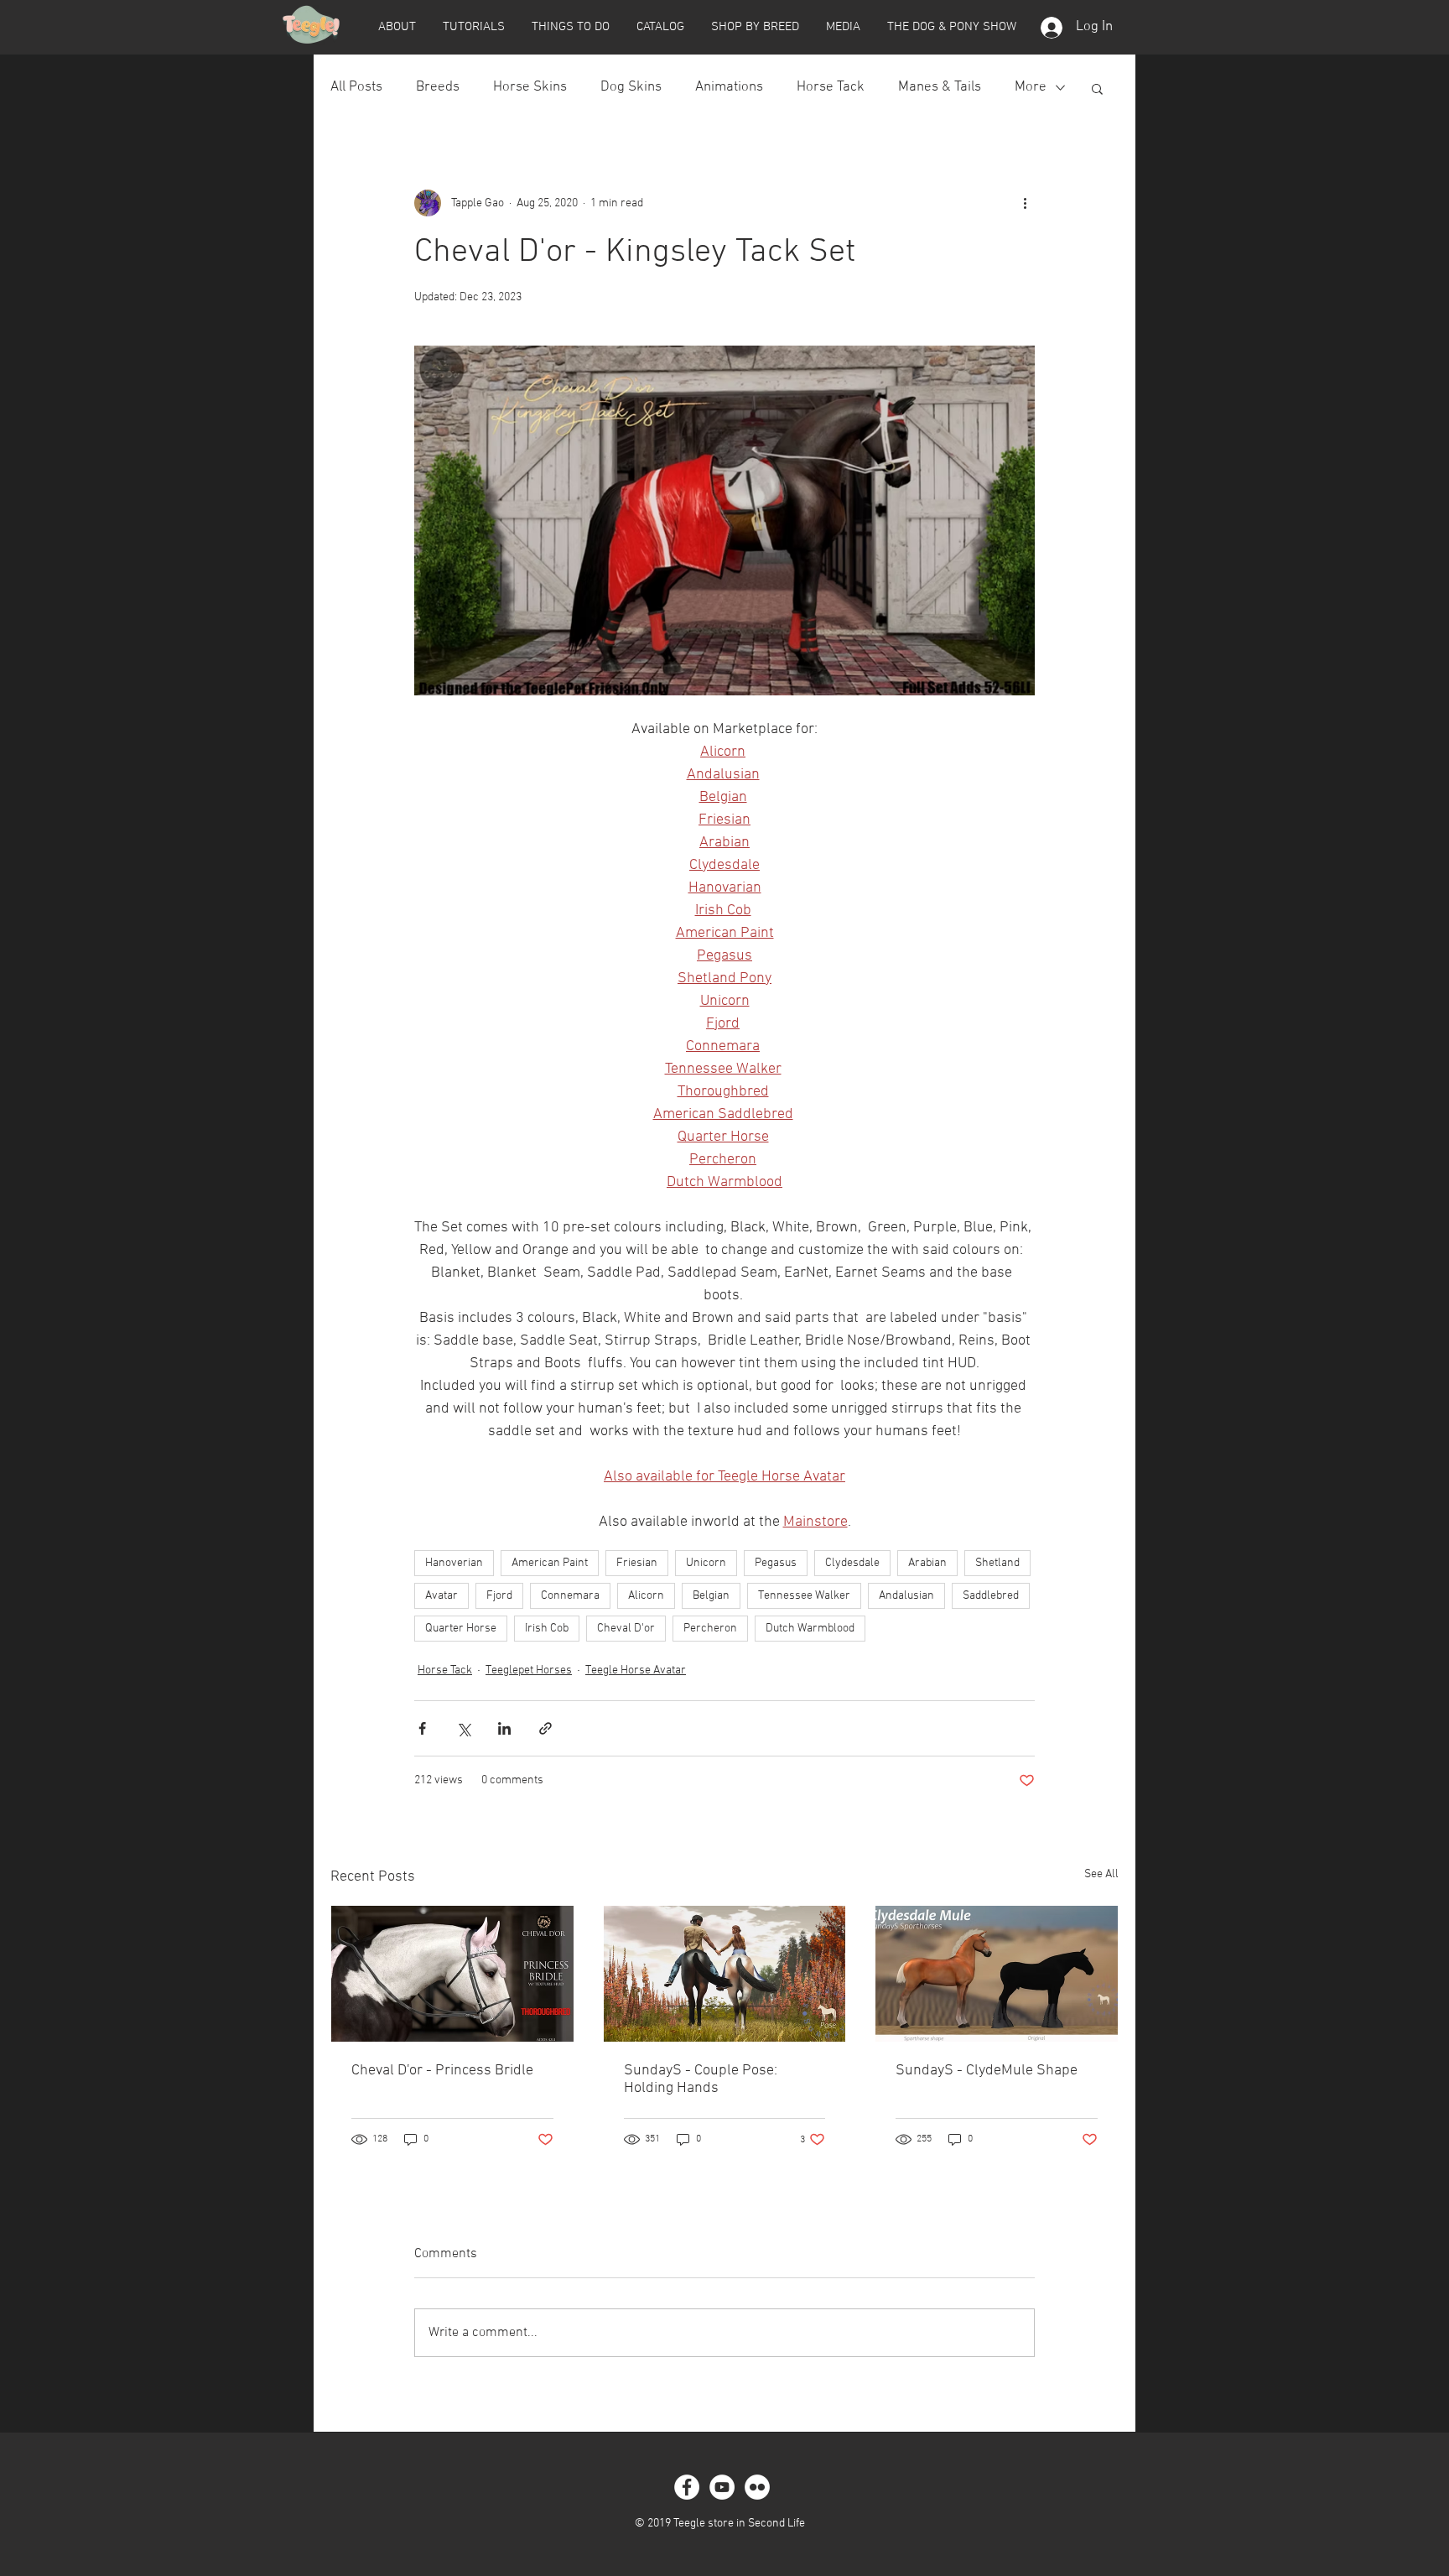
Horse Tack (831, 87)
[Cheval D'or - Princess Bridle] (452, 1974)
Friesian (637, 1563)
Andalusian (906, 1596)
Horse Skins (530, 87)
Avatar (441, 1596)
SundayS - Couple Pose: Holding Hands (701, 2079)
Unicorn (706, 1563)
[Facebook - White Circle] (687, 2487)
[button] (397, 27)
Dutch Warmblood (810, 1629)
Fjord (499, 1596)
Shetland (997, 1563)
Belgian (711, 1596)
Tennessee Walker (804, 1596)
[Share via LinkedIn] (504, 1728)
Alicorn (646, 1596)
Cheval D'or (626, 1629)
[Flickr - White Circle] (757, 2487)
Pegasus (776, 1563)
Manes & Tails (940, 87)
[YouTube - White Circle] (722, 2487)
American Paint (550, 1563)
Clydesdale (852, 1563)
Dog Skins (631, 87)
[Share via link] (545, 1728)
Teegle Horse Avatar (636, 1670)
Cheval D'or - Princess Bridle (442, 2071)
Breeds (438, 87)
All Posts (356, 87)
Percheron (710, 1629)
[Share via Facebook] (422, 1728)
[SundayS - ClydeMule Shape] (997, 1974)
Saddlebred (991, 1596)
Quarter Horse (461, 1629)
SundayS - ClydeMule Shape (987, 2071)
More (1031, 87)
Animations (729, 87)
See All (1101, 1874)
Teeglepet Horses (529, 1670)
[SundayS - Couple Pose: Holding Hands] (725, 1974)
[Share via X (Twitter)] (463, 1728)
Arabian (927, 1563)
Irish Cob (547, 1629)
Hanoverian (454, 1563)
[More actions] (1025, 203)
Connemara (570, 1596)
